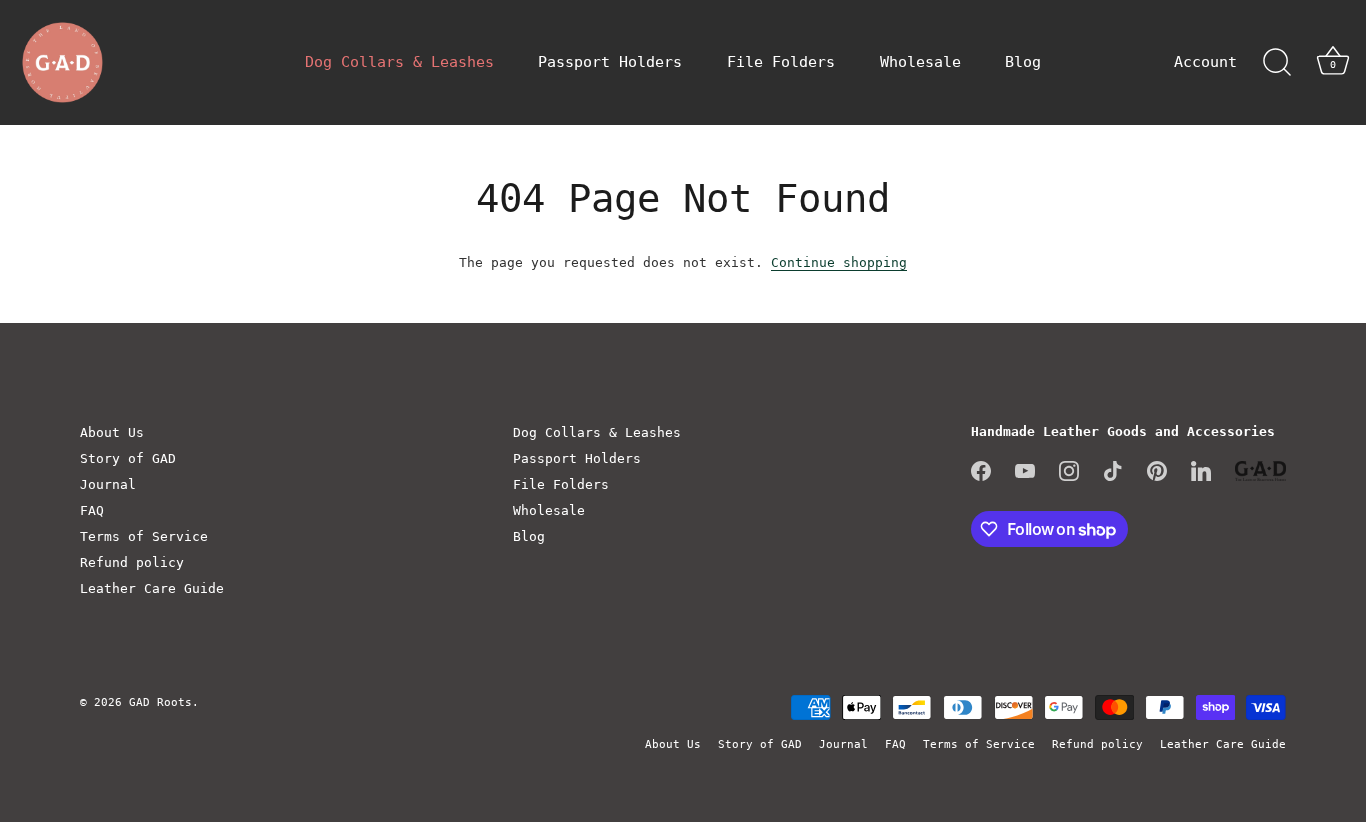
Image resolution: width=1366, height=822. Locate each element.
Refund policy (132, 562)
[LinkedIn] (1201, 470)
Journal (108, 484)
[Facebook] (981, 470)
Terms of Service (144, 536)
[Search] (1277, 63)
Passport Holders (610, 62)
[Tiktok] (1113, 470)
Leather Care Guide (152, 588)
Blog (1023, 62)
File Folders (781, 62)
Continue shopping (839, 262)
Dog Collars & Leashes (399, 62)
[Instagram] (1069, 470)
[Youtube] (1025, 470)
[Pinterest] (1157, 470)
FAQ (92, 510)
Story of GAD (128, 458)
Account (1205, 62)
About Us (112, 432)
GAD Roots (160, 702)
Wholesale (920, 62)
